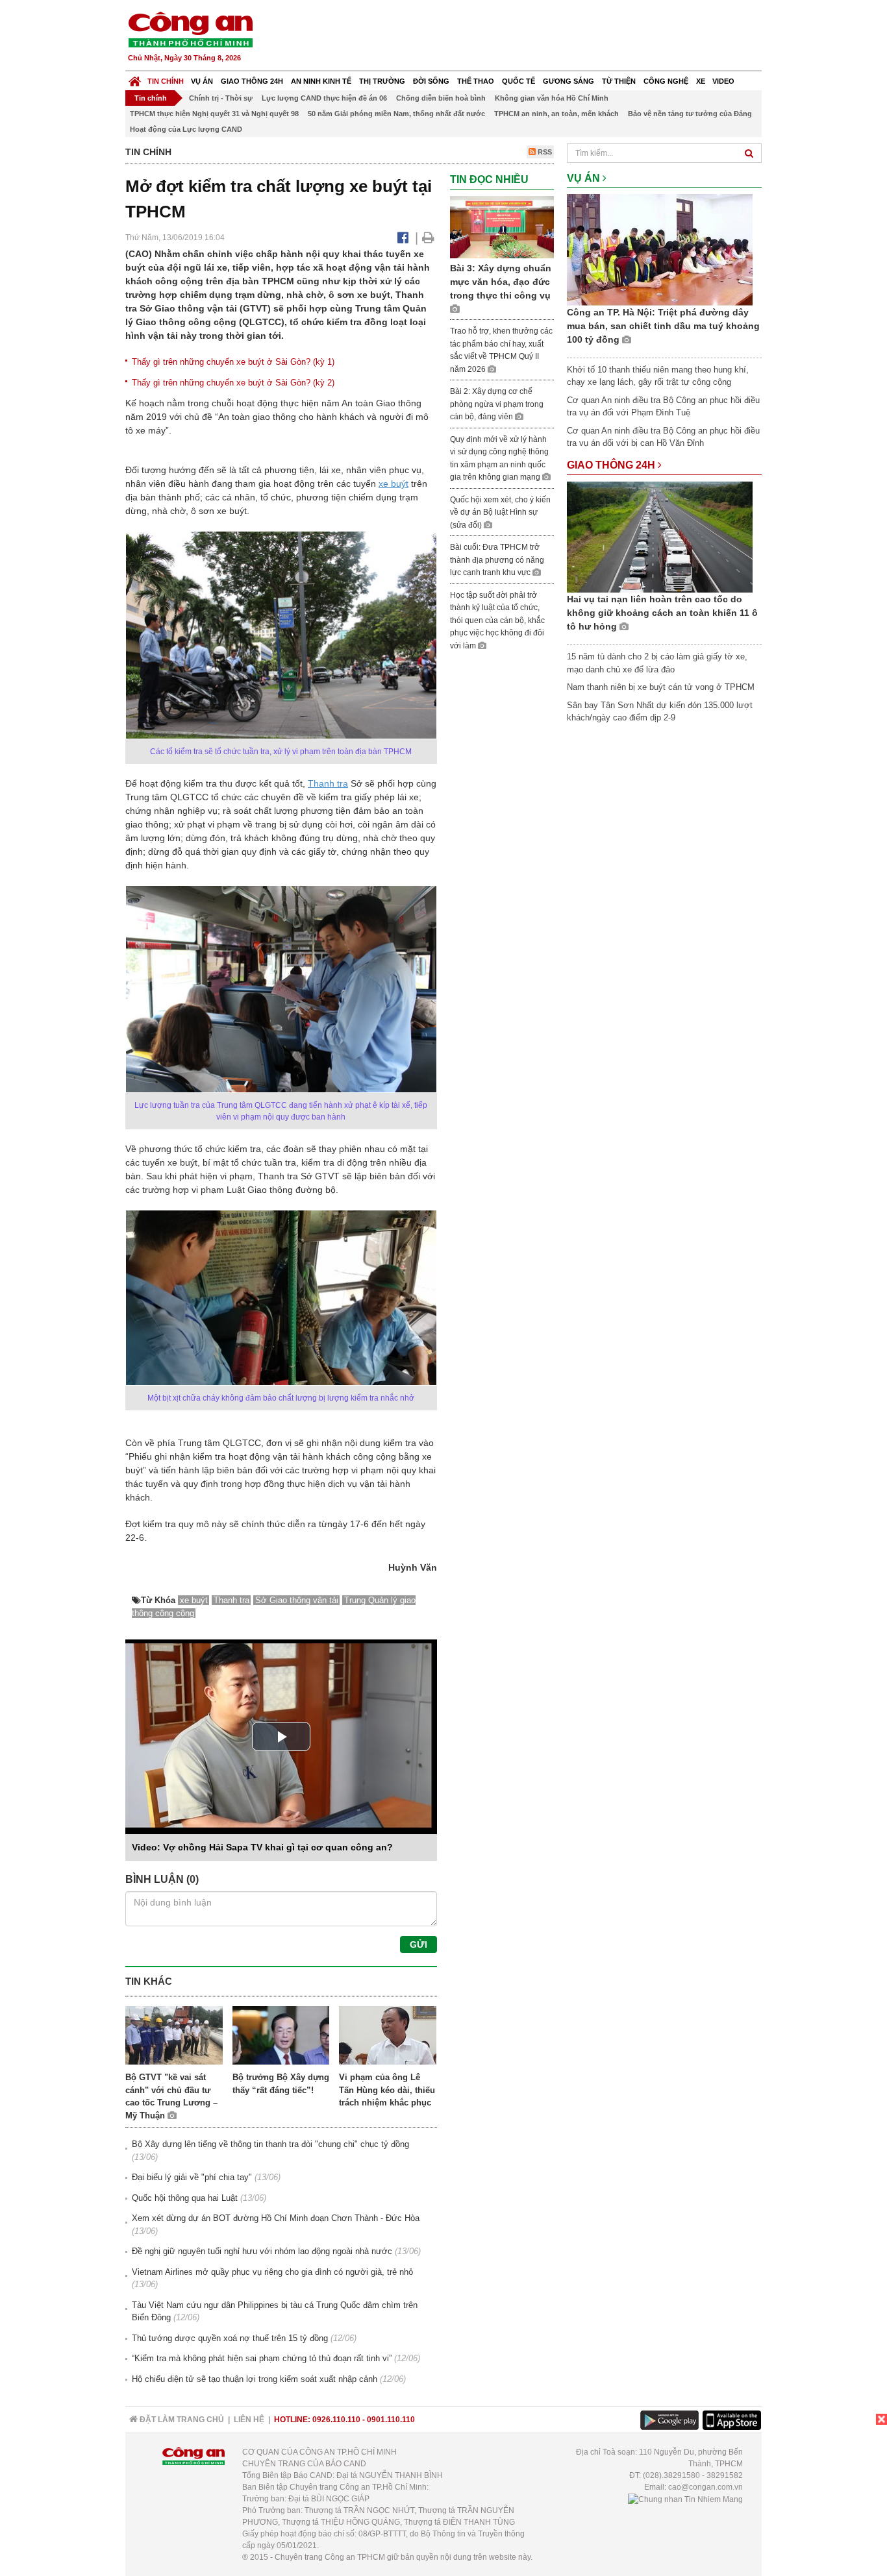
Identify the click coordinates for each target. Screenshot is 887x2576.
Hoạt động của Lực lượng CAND (186, 129)
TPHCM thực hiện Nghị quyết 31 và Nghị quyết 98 (214, 114)
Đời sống (431, 81)
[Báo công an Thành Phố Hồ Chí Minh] (190, 29)
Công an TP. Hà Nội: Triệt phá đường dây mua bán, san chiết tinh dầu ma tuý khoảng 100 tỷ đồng (663, 326)
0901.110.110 (391, 2420)
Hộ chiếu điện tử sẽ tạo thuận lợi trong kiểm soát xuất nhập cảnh (255, 2379)
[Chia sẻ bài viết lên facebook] (403, 238)
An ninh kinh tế (321, 81)
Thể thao (476, 81)
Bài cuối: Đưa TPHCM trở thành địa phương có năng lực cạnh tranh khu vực (497, 560)
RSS (544, 152)
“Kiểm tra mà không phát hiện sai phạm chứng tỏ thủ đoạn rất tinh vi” (262, 2358)
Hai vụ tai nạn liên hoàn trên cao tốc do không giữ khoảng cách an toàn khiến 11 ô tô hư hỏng (662, 613)
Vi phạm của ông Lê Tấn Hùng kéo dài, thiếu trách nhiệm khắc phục (387, 2090)
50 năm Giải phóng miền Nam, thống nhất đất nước (396, 114)
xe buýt (394, 484)
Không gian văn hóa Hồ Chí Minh (552, 98)
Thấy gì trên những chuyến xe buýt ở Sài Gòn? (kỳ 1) (233, 362)
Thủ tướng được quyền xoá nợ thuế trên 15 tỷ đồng (230, 2338)
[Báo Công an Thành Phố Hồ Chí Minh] (135, 78)
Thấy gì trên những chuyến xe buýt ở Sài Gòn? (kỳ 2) (233, 383)
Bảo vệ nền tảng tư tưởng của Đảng (690, 114)
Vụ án (202, 81)
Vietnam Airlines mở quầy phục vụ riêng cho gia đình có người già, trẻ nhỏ (272, 2272)
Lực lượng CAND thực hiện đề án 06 (324, 98)
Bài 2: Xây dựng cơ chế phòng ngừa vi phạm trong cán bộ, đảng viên (497, 404)
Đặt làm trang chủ (181, 2420)
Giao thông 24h (252, 81)
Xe (701, 81)
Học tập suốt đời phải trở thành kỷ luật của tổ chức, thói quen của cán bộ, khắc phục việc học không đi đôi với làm (497, 620)
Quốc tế (518, 81)
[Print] (428, 238)
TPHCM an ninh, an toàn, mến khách (556, 114)
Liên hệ (249, 2420)
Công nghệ (666, 81)
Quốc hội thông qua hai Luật (185, 2198)
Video (723, 81)
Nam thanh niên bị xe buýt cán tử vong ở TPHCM (661, 687)
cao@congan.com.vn (706, 2487)
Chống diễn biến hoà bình (441, 98)
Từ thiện (619, 81)
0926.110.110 (336, 2420)
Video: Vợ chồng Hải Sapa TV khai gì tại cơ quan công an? (262, 1847)
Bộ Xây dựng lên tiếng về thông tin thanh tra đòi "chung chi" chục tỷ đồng (270, 2144)
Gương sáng (568, 81)
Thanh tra (328, 783)
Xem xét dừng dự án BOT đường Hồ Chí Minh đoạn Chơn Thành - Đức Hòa (276, 2218)
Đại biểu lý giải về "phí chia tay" (192, 2177)
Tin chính (166, 81)
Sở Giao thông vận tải (297, 1600)
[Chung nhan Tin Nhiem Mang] (685, 2499)
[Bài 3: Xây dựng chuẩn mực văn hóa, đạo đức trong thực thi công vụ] (502, 226)
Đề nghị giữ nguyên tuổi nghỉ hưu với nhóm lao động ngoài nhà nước (262, 2251)
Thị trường (382, 81)
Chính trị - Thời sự (221, 98)
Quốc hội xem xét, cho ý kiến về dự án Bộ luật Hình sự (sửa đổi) (500, 512)
